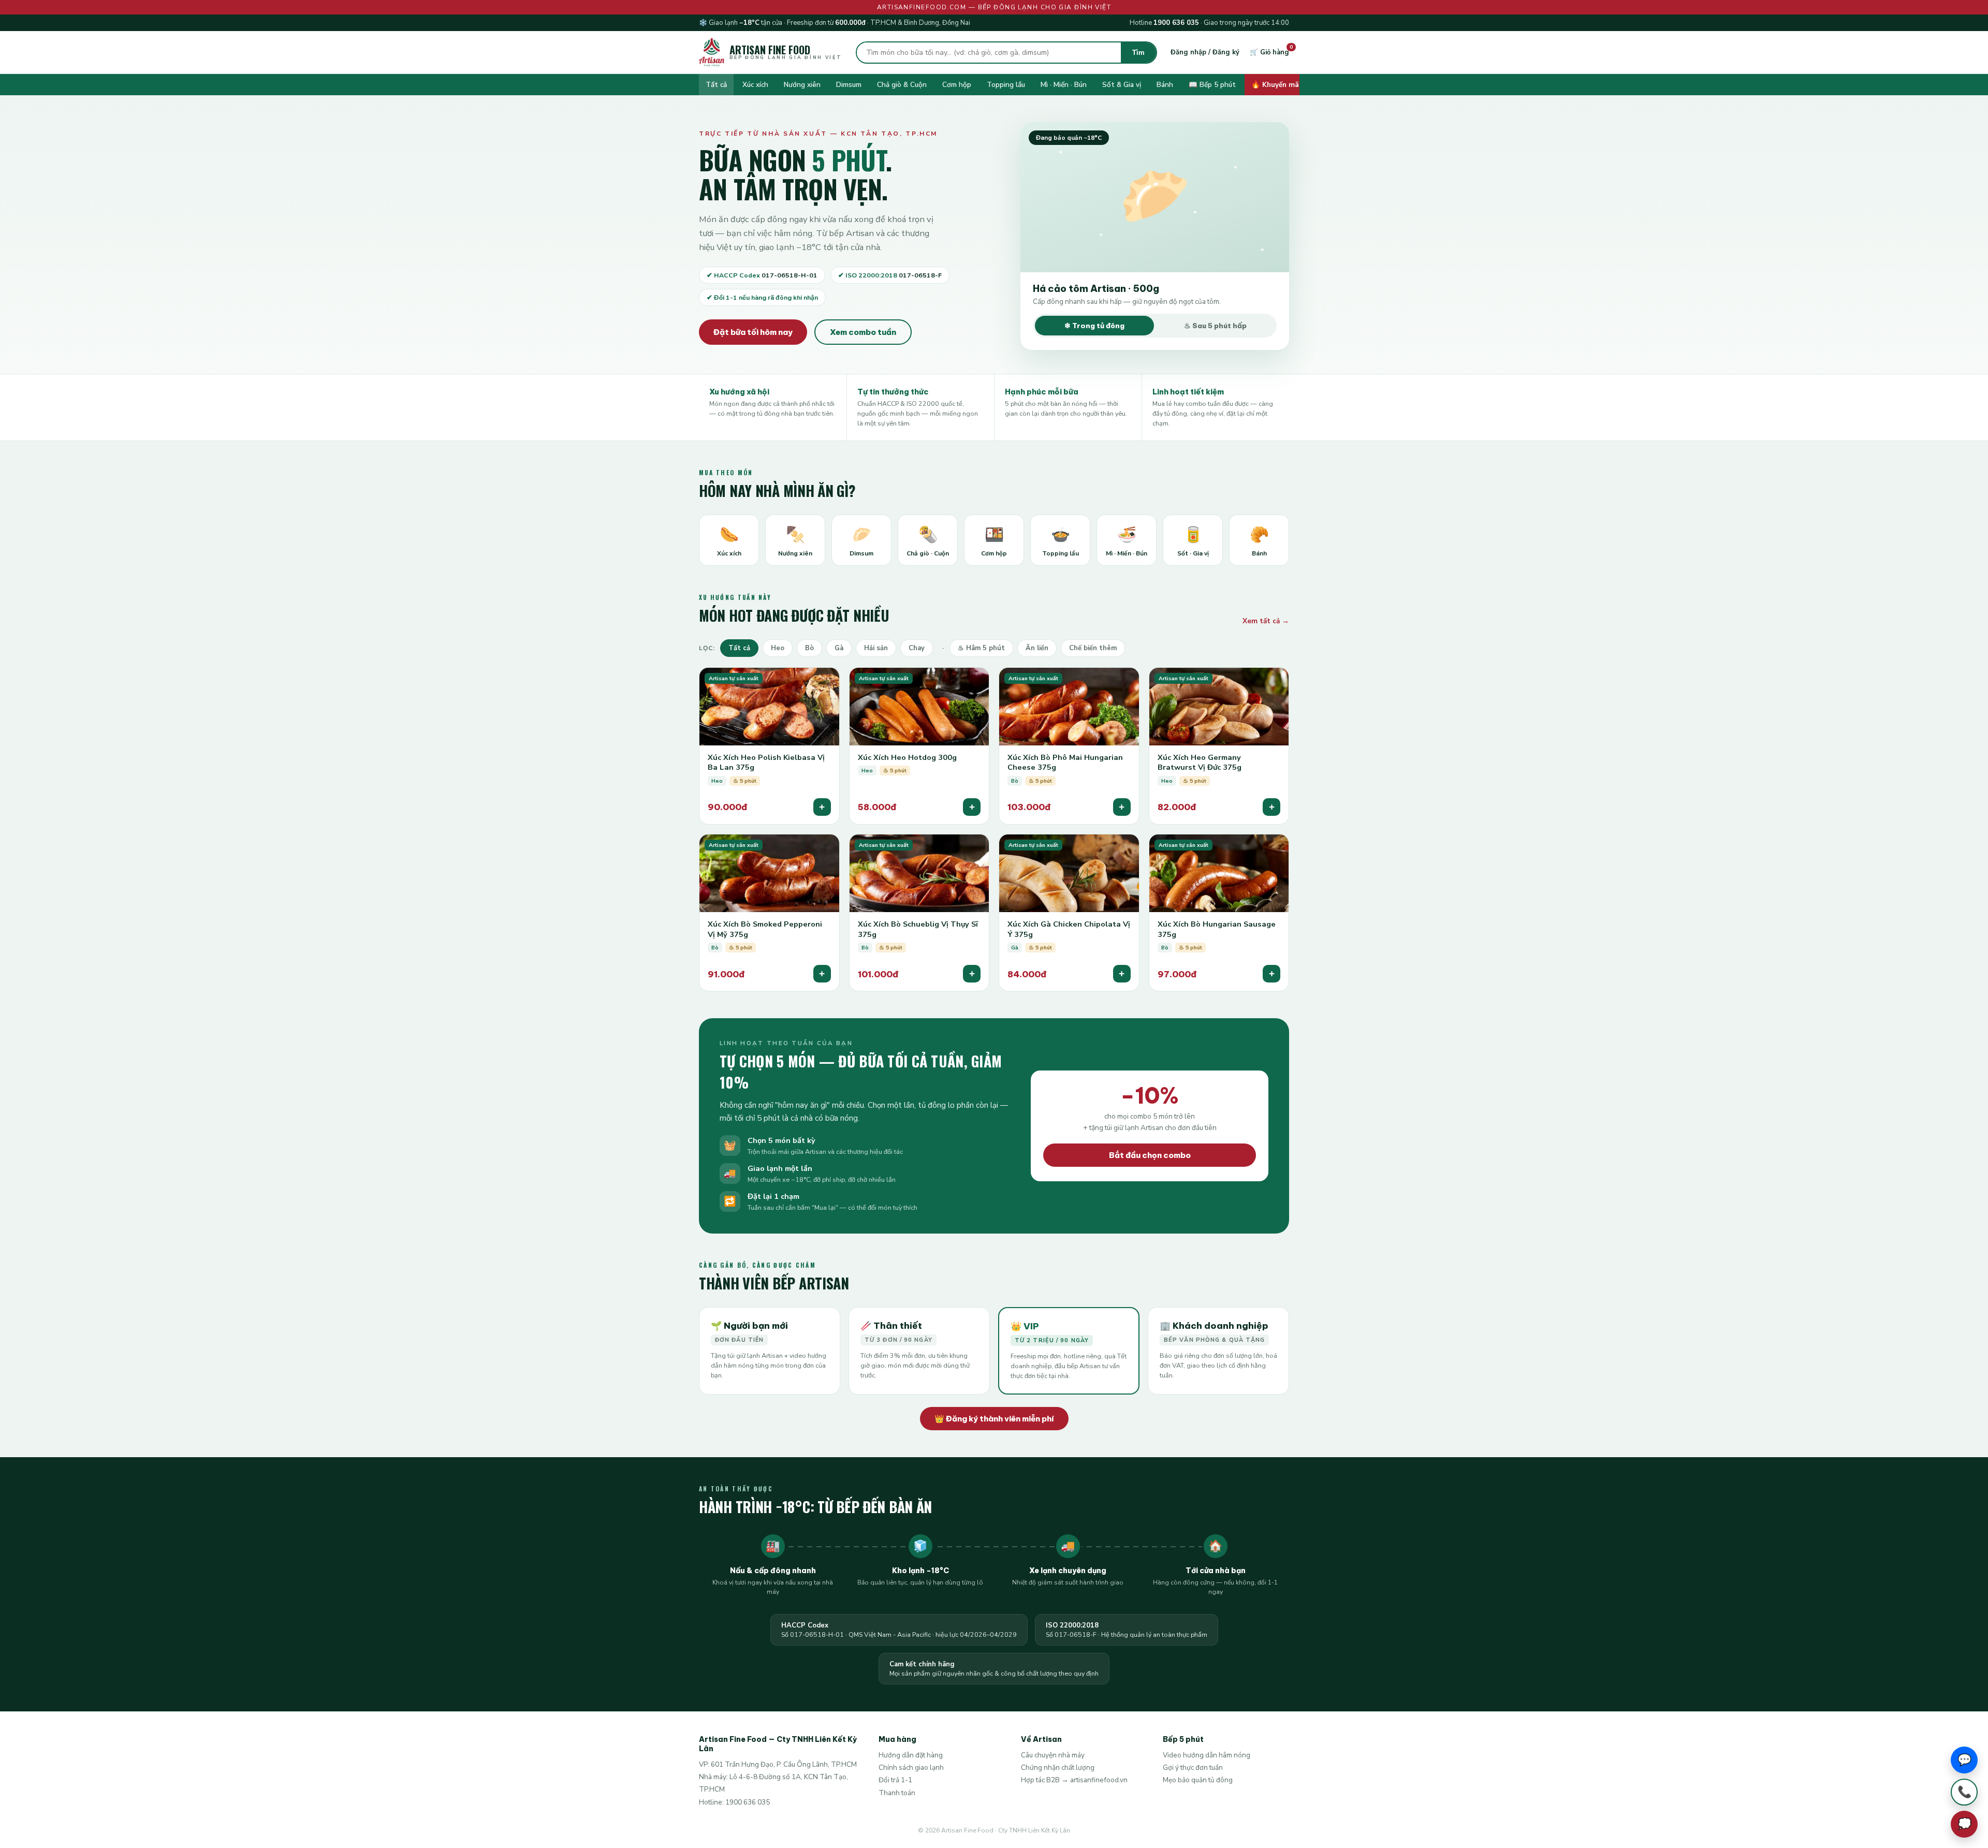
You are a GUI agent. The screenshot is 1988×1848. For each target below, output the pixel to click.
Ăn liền (1037, 648)
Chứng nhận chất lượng (1058, 1768)
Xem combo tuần (863, 332)
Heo (778, 648)
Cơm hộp (957, 85)
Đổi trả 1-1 (895, 1780)
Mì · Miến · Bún (1064, 85)
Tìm (1138, 53)
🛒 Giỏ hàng (1269, 52)
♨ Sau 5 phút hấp (1215, 326)
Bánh (1165, 85)
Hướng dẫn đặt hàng (911, 1755)
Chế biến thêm (1093, 648)
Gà (839, 648)
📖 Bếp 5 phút (1212, 85)
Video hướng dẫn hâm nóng (1207, 1755)
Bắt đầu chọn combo (1150, 1155)
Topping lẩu (1006, 85)
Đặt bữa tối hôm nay (753, 332)
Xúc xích (755, 85)
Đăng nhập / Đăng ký (1205, 52)
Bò (809, 648)
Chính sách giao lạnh (911, 1768)
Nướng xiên (802, 85)
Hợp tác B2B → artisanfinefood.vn (1074, 1780)
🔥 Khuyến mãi (1276, 85)
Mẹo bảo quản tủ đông (1198, 1780)
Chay (917, 648)
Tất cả (716, 85)
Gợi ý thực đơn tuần (1193, 1768)
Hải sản (876, 648)
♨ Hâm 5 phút (981, 648)
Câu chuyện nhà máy (1053, 1755)
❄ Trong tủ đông (1094, 326)
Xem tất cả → (1266, 621)
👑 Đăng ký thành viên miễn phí (994, 1419)
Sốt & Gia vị (1122, 85)
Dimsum (849, 85)
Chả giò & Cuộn (902, 85)
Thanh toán (897, 1793)
